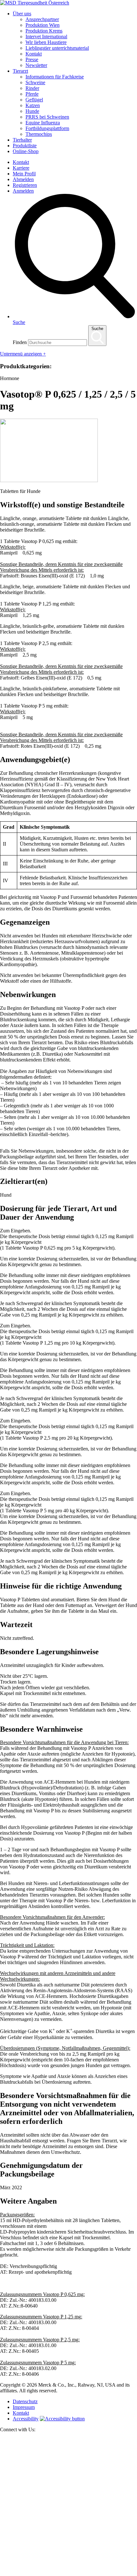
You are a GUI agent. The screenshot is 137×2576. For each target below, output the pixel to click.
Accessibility (26, 2419)
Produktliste (25, 146)
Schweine (35, 82)
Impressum (24, 2407)
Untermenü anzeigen (23, 354)
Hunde (32, 111)
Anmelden (23, 191)
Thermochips (39, 134)
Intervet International (46, 37)
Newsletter (36, 65)
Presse (32, 59)
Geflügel (34, 100)
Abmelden (23, 179)
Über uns (22, 14)
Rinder (32, 88)
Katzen (33, 105)
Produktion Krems (44, 31)
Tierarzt (20, 71)
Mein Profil (24, 174)
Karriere (21, 168)
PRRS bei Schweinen (47, 117)
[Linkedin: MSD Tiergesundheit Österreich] (68, 2573)
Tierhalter (22, 140)
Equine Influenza (43, 123)
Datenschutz (25, 2401)
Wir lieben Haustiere (46, 42)
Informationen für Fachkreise (55, 77)
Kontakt (34, 54)
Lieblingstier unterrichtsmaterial (57, 48)
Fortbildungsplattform (47, 128)
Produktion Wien (43, 25)
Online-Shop (26, 151)
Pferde (32, 94)
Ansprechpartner (42, 19)
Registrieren (25, 185)
